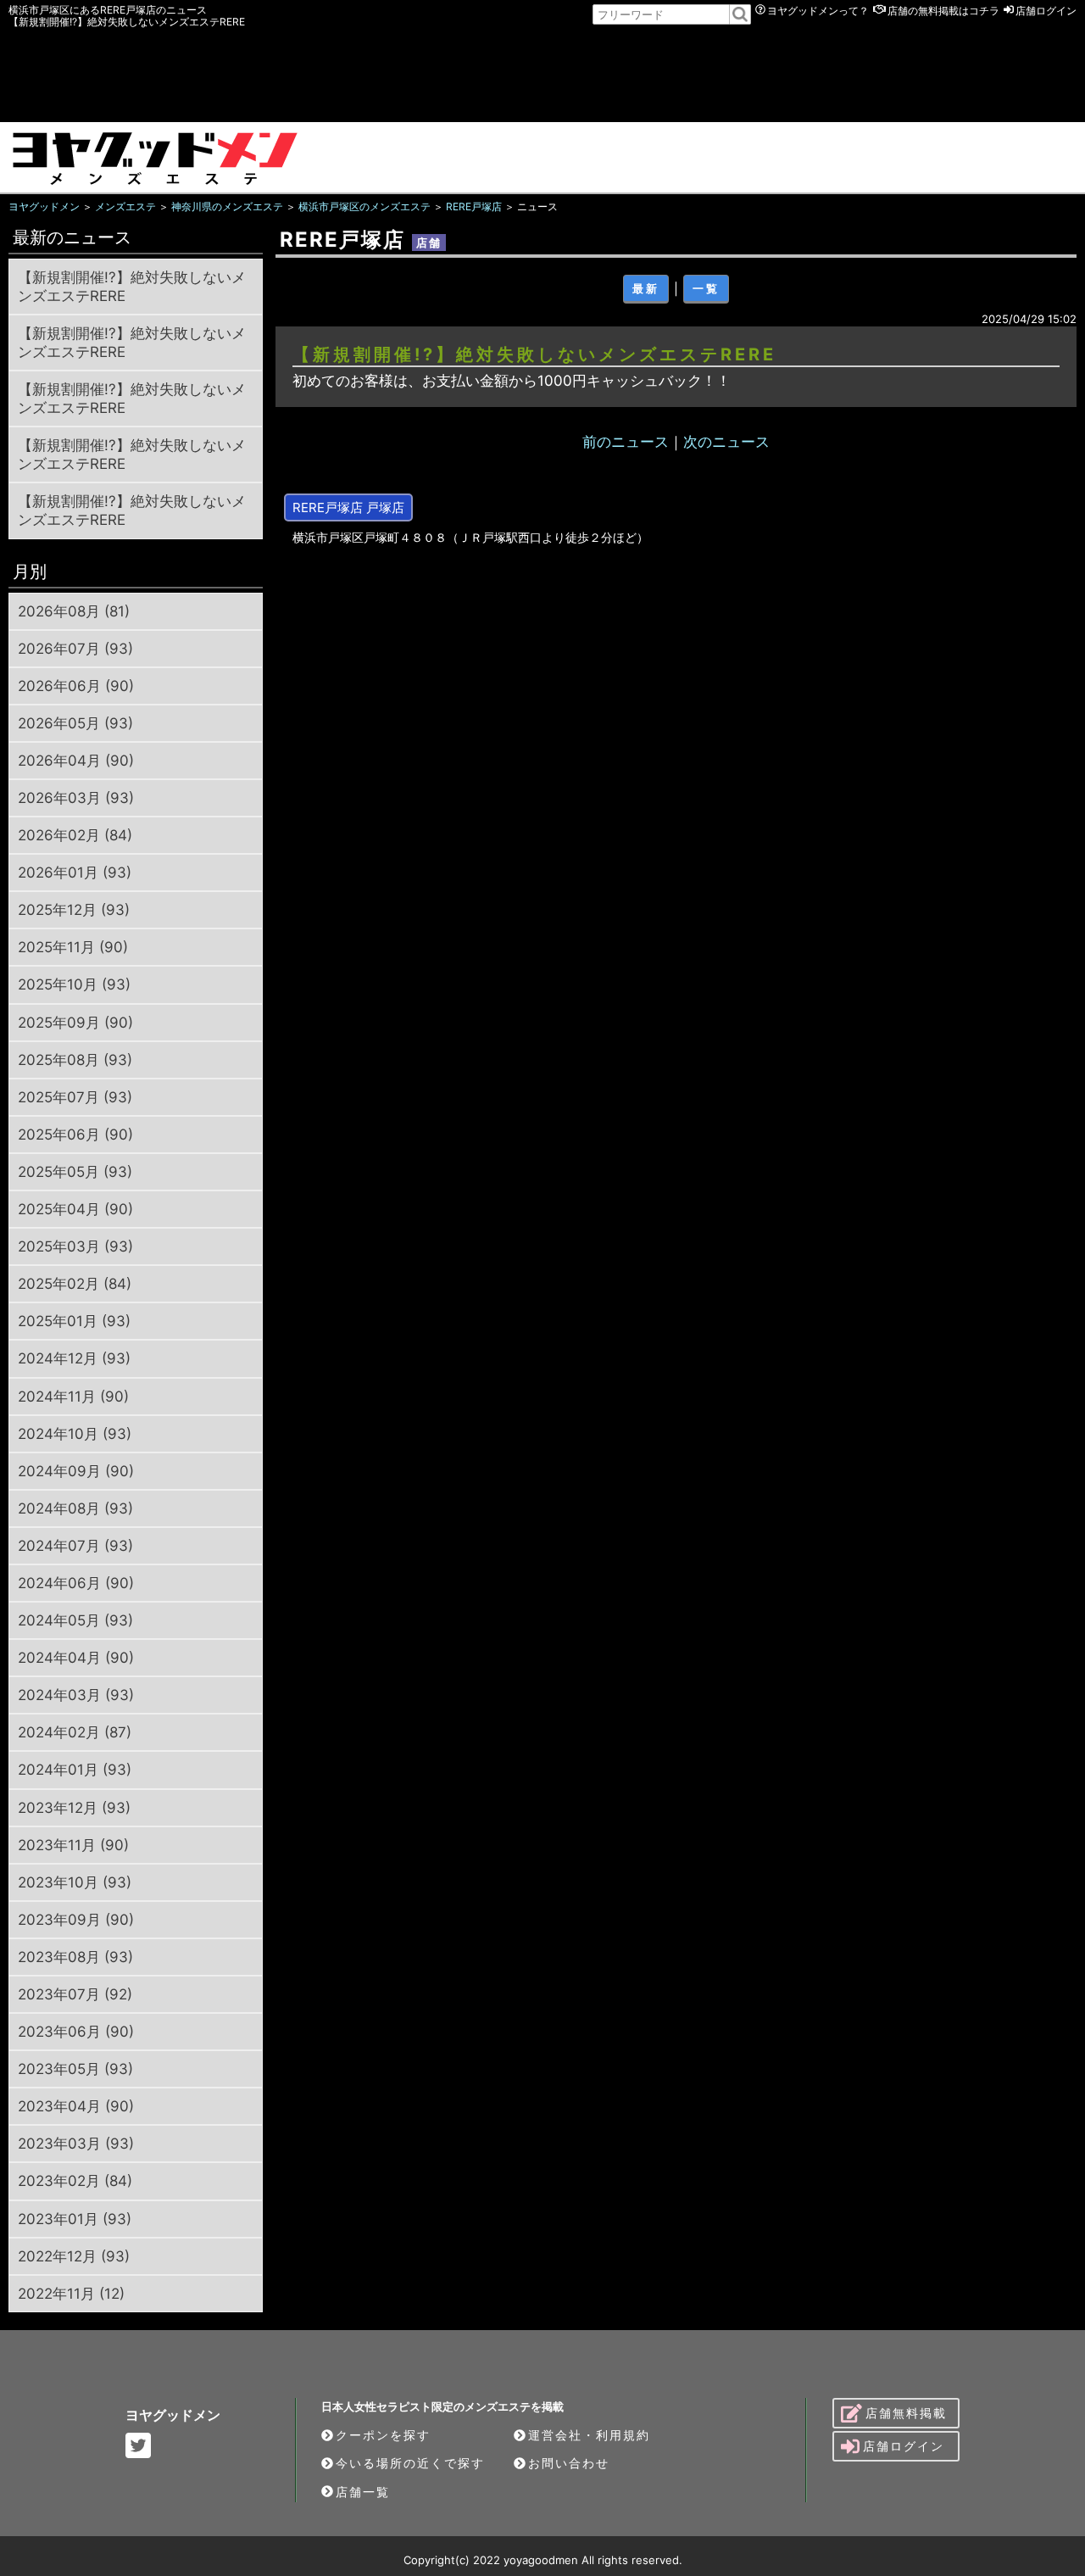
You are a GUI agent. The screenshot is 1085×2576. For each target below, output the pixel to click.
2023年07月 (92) (75, 1994)
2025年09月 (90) (75, 1023)
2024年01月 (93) (75, 1770)
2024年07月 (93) (75, 1546)
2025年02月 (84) (75, 1284)
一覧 (706, 288)
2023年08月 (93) (75, 1957)
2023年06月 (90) (76, 2032)
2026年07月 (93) (75, 649)
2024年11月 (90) (73, 1397)
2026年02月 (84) (75, 835)
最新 (646, 288)
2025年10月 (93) (74, 984)
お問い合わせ (569, 2463)
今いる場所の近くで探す (410, 2463)
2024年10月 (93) (75, 1434)
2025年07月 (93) (75, 1097)
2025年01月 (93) (74, 1321)
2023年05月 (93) (75, 2069)
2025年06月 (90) (75, 1135)
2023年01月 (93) (75, 2219)
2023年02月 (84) (75, 2181)
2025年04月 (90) (75, 1209)
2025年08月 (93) (75, 1060)
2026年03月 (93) (76, 798)
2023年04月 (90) (76, 2106)
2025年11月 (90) (73, 947)
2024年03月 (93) (76, 1695)
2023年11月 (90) (73, 1845)
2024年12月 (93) (74, 1358)
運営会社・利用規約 (589, 2435)
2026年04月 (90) (76, 761)
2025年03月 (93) (75, 1246)
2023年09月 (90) (76, 1920)
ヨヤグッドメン (173, 2415)
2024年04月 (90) (76, 1658)
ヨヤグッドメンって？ (818, 11)
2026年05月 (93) (75, 723)
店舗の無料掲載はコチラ (943, 11)
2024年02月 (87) (75, 1732)
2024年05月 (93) (75, 1620)
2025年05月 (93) (75, 1172)
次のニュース (726, 442)
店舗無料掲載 (906, 2413)
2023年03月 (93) (76, 2144)
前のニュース (626, 442)
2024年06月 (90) (76, 1583)
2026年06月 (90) (76, 686)
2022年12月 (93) (74, 2256)
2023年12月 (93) (74, 1808)
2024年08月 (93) (75, 1508)
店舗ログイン (1046, 11)
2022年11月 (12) (71, 2294)
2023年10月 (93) (75, 1882)
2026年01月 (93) (75, 873)
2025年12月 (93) (74, 910)
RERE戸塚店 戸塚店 (348, 507)
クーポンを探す (383, 2435)
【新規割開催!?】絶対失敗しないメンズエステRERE (132, 287)
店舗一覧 (363, 2492)
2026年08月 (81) (74, 611)
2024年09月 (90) (76, 1471)
